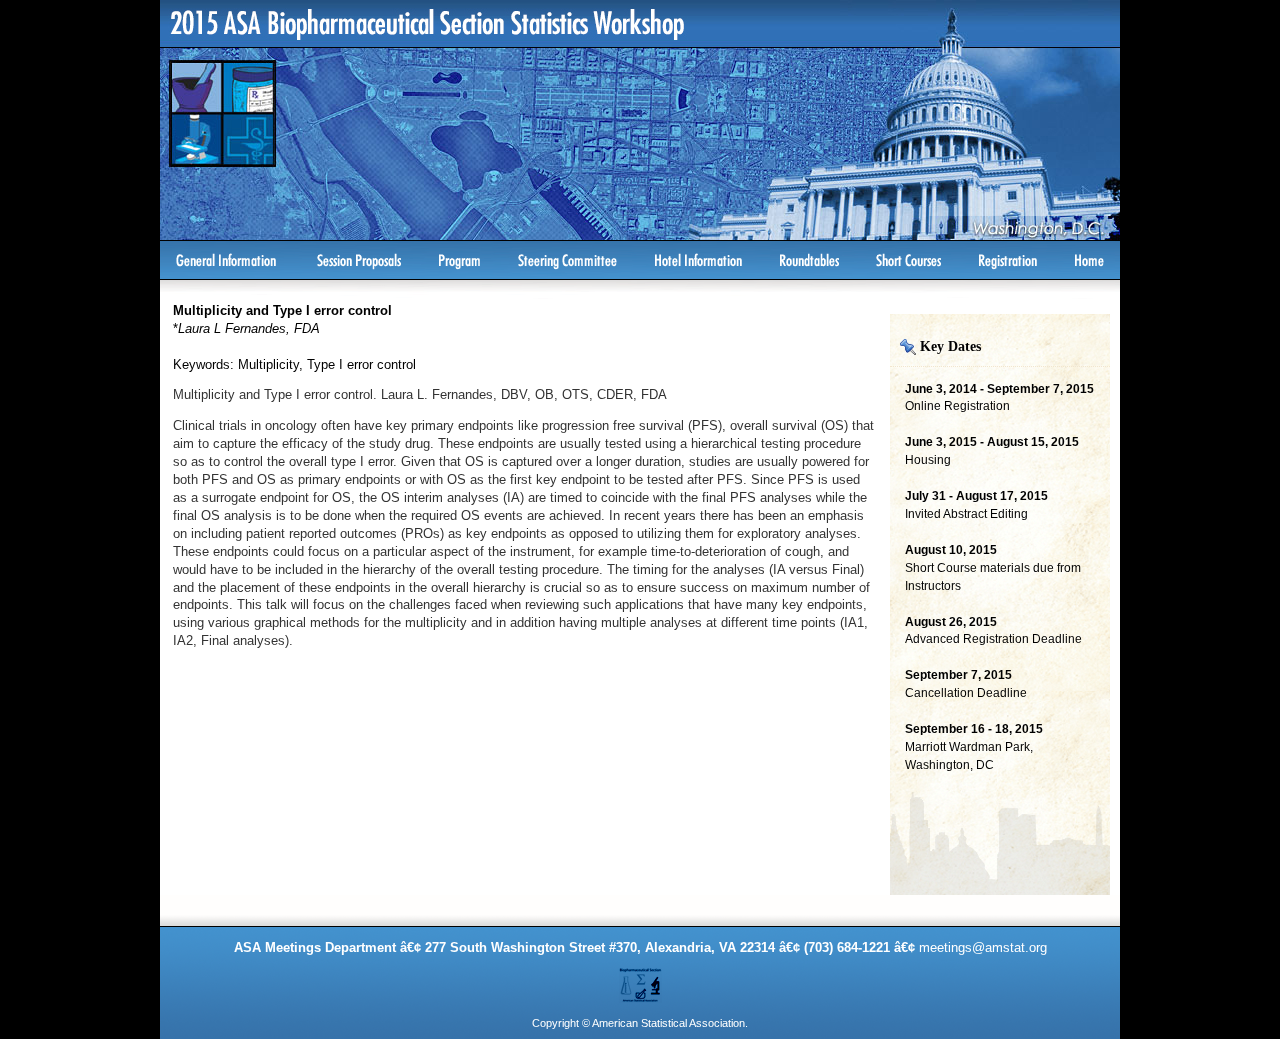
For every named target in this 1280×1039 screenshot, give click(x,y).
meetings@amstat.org (983, 947)
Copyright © (561, 1023)
